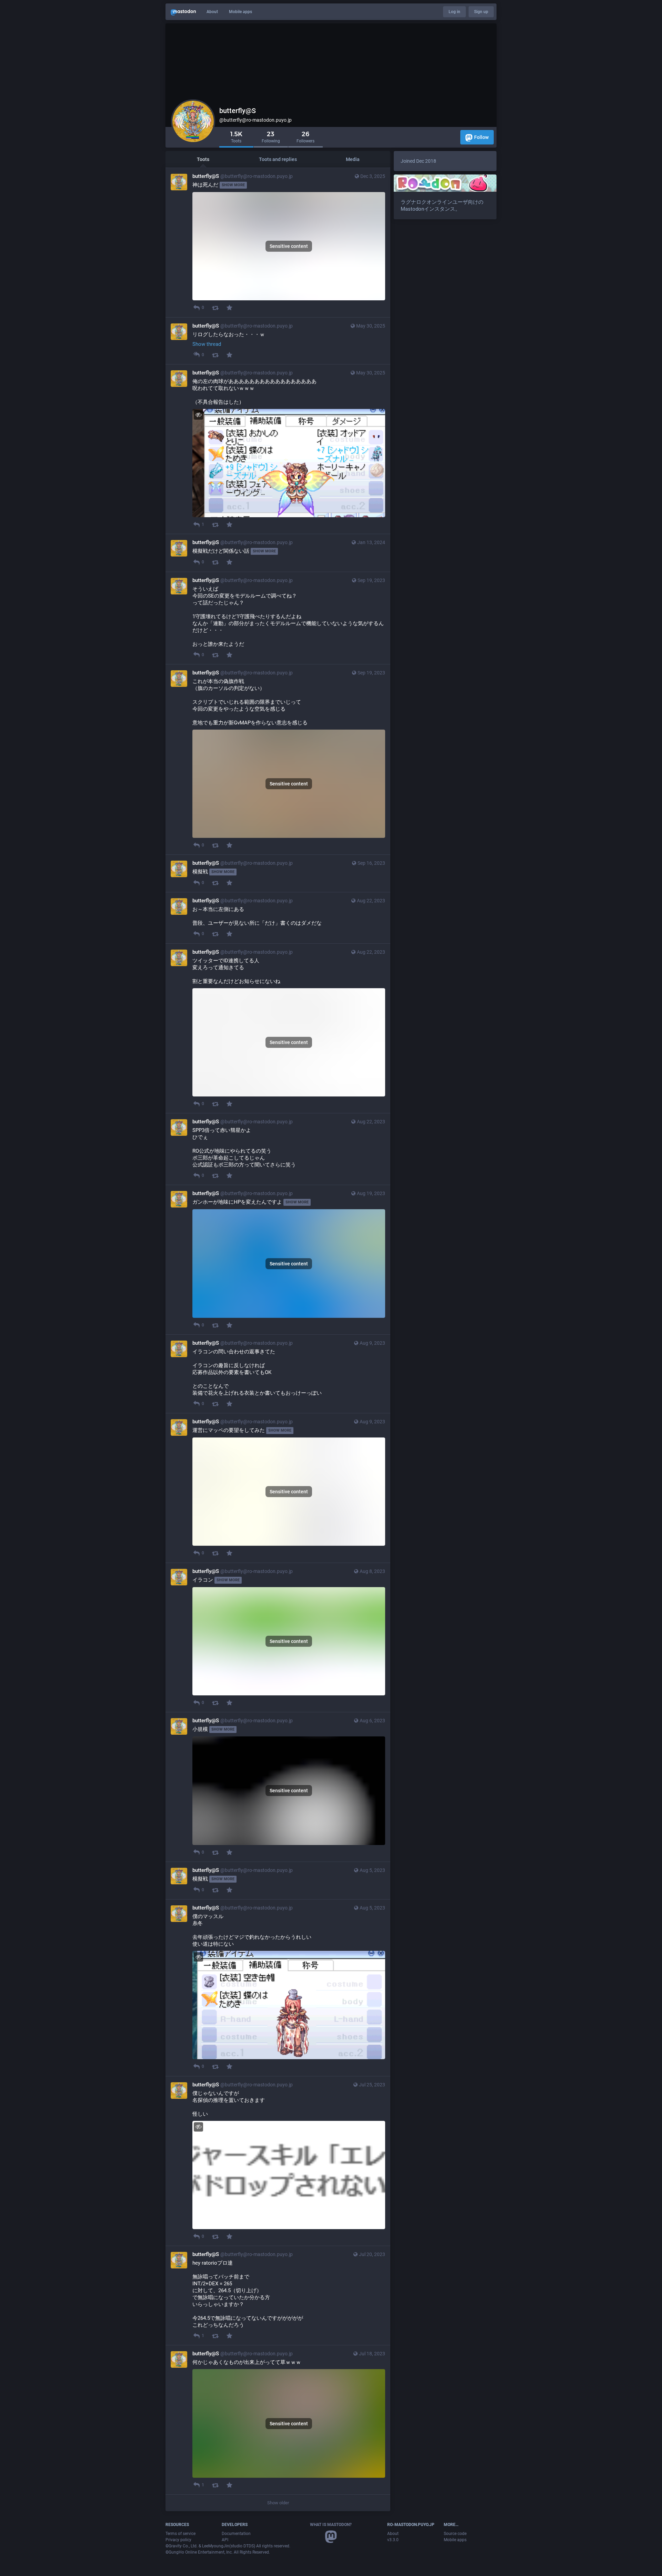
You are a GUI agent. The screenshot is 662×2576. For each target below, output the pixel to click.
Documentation (236, 2534)
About (212, 12)
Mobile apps (240, 12)
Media (353, 159)
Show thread (207, 344)
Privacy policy (178, 2540)
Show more (233, 185)
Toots (203, 159)
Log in (454, 12)
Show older (278, 2503)
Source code (455, 2534)
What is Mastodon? (331, 2525)
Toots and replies (278, 159)
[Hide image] (198, 415)
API (225, 2540)
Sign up (481, 12)
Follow (481, 137)
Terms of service (180, 2534)
